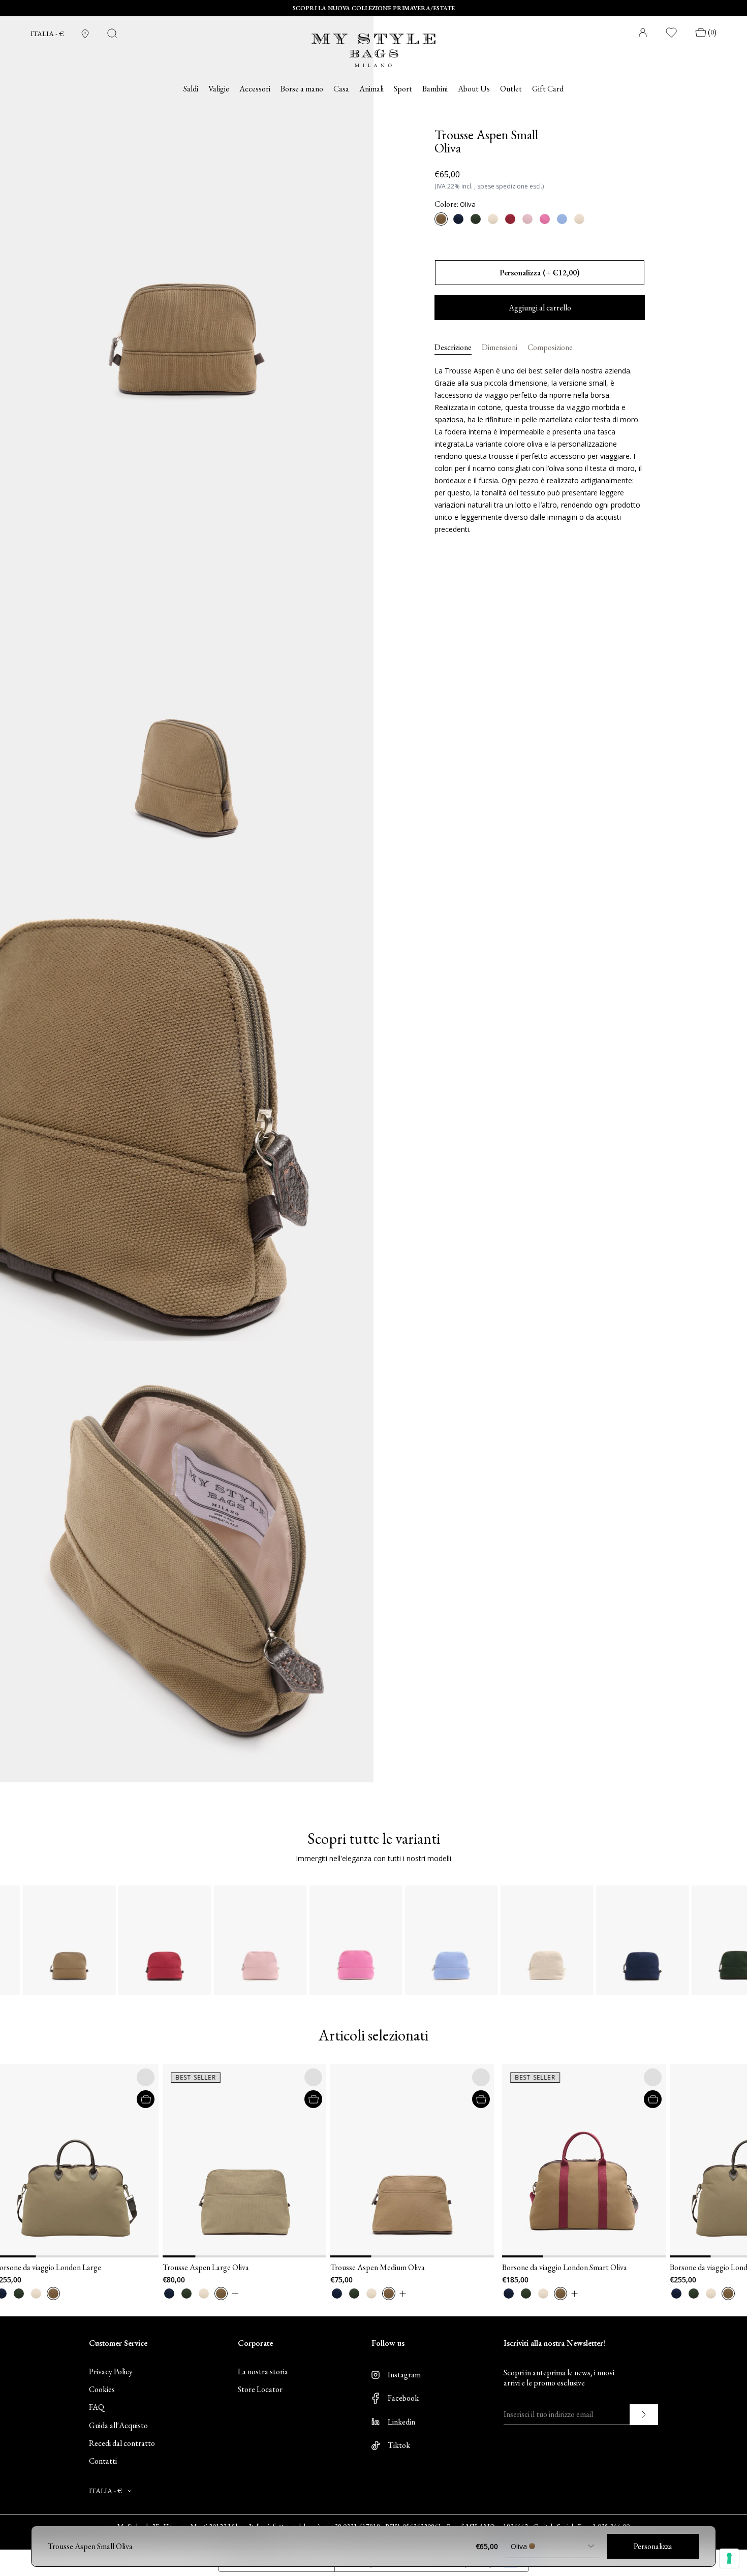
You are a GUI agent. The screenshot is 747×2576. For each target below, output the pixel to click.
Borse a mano (302, 89)
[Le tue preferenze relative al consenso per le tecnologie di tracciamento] (729, 2558)
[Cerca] (112, 34)
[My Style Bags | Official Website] (373, 44)
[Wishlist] (672, 33)
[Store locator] (85, 34)
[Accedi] (643, 33)
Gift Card (548, 89)
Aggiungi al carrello (540, 308)
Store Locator (260, 2389)
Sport (403, 89)
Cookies (102, 2389)
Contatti (103, 2461)
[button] (108, 2161)
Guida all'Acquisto (118, 2425)
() (712, 32)
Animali (371, 89)
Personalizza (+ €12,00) (540, 273)
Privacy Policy (111, 2371)
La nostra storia (263, 2371)
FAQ (97, 2407)
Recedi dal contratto (122, 2443)
